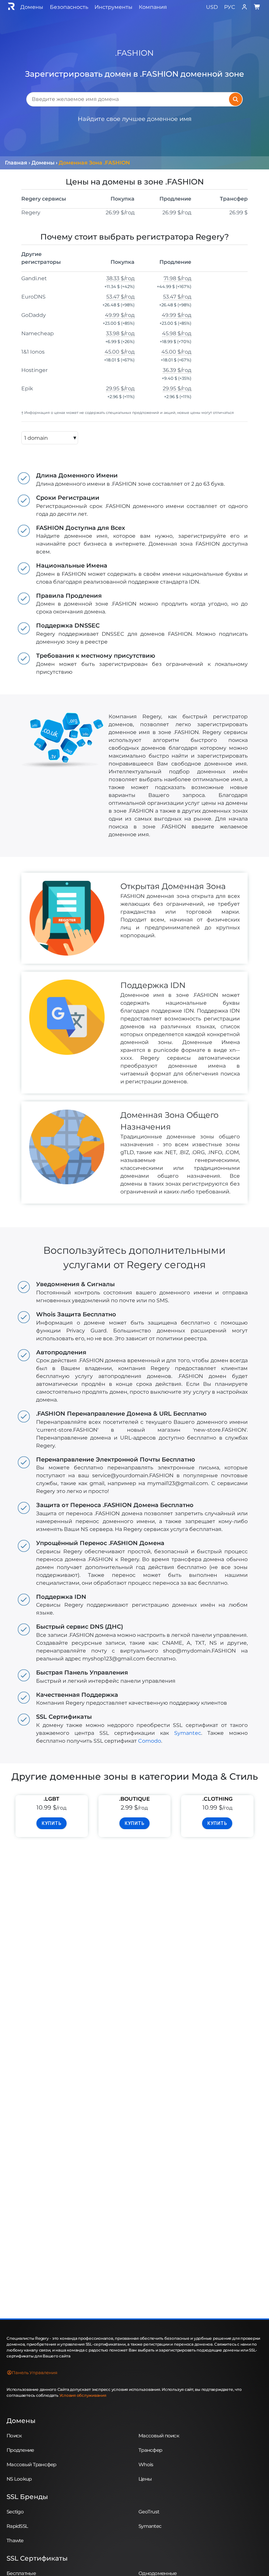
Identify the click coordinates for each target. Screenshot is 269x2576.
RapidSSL (17, 2526)
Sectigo (15, 2512)
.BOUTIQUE (134, 1799)
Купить (52, 1823)
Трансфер (150, 2450)
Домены (21, 2421)
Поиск (14, 2436)
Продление (20, 2450)
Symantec (188, 1733)
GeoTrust (149, 2512)
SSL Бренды (27, 2497)
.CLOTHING (217, 1799)
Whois (146, 2464)
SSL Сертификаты (37, 2558)
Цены (145, 2479)
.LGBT (52, 1799)
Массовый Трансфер (31, 2464)
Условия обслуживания (83, 2395)
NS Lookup (19, 2479)
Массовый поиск (159, 2436)
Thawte (15, 2540)
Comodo (150, 1741)
